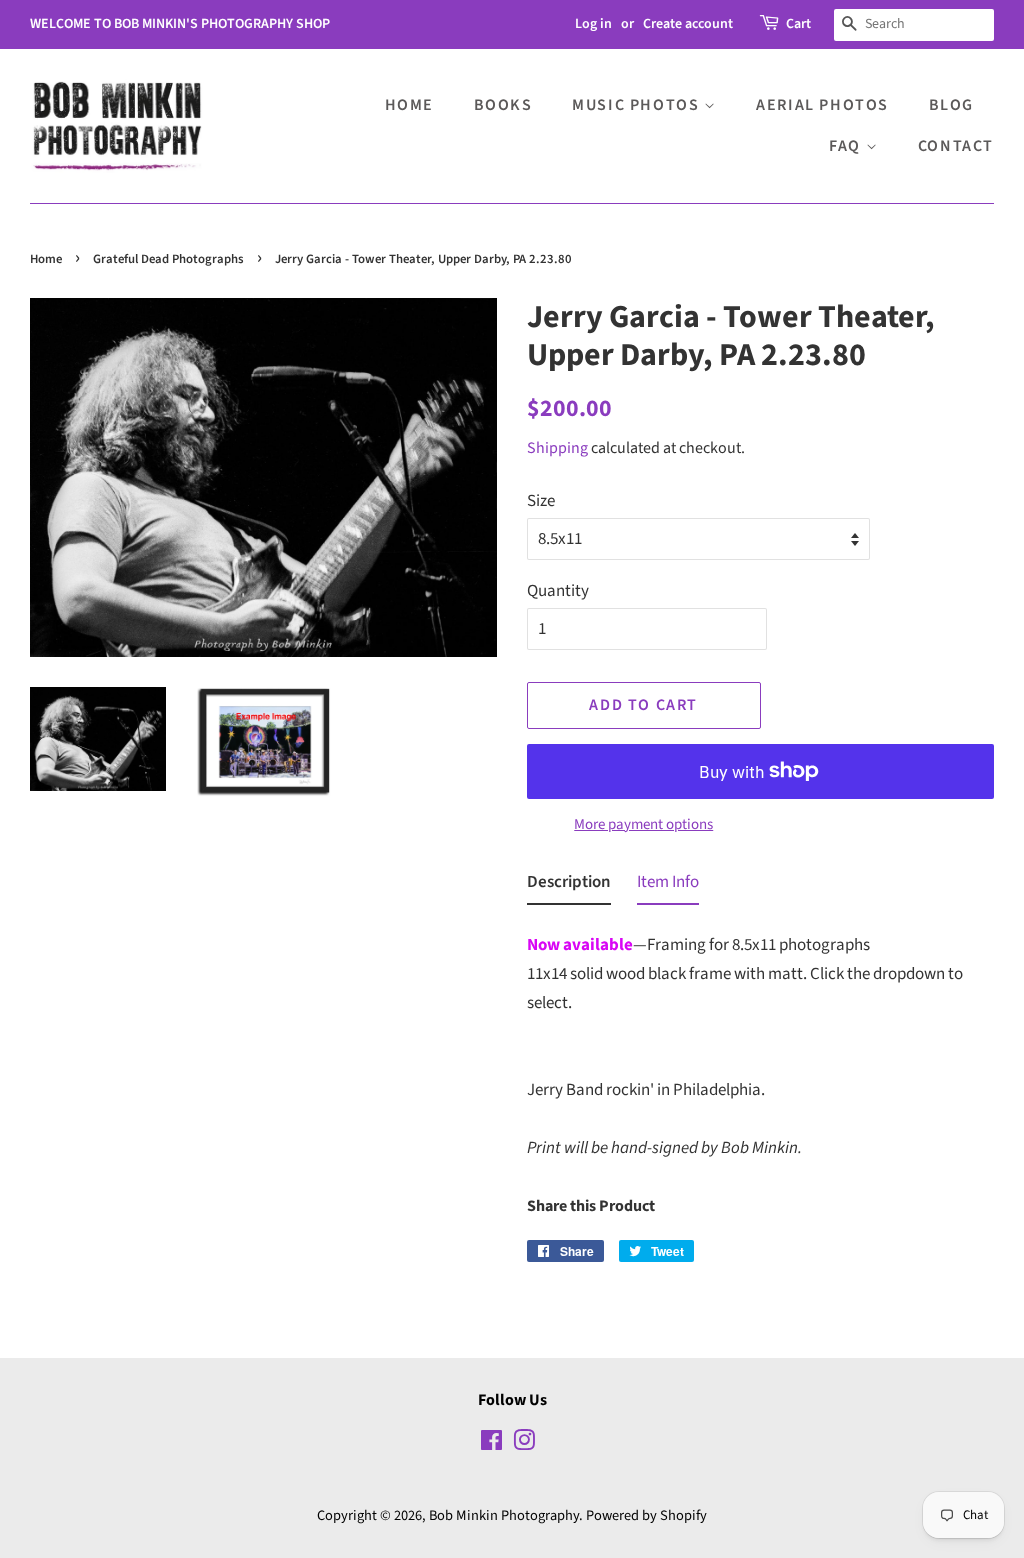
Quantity (558, 591)
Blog (951, 105)
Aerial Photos (822, 105)
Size (541, 501)
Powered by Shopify (646, 1515)
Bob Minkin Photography (504, 1515)
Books (503, 105)
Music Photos (638, 105)
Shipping (557, 448)
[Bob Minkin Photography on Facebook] (491, 1444)
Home (409, 105)
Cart (798, 24)
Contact (956, 146)
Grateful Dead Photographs (168, 259)
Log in (593, 24)
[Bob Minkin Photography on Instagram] (524, 1444)
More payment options (643, 824)
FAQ (847, 146)
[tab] (569, 886)
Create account (688, 24)
